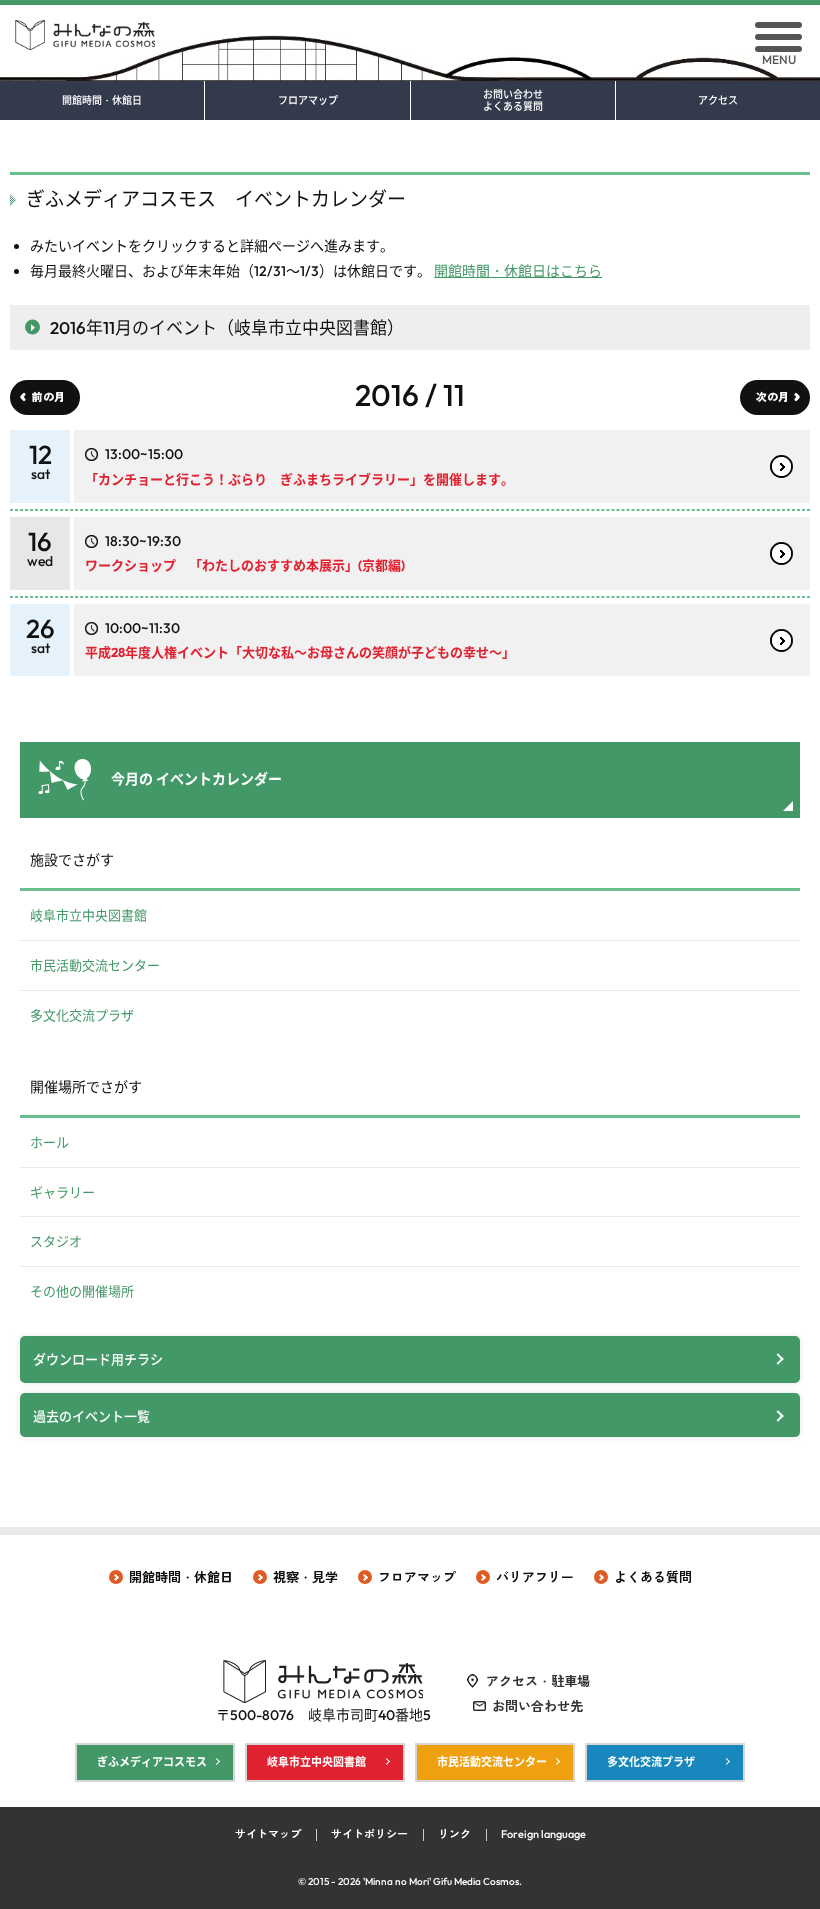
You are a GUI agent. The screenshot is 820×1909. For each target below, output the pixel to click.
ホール (49, 1142)
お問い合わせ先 (537, 1706)
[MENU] (778, 37)
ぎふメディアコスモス (152, 1762)
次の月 (772, 397)
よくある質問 (653, 1577)
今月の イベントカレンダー (196, 779)
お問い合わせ (513, 101)
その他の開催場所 (82, 1291)
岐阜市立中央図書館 (88, 915)
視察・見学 (305, 1577)
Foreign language (543, 1834)
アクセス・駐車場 (538, 1681)
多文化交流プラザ (82, 1015)
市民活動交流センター (95, 965)
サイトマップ (268, 1834)
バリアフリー (535, 1577)
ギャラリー (62, 1192)
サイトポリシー (369, 1834)
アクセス (718, 101)
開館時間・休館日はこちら (518, 271)
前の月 (48, 397)
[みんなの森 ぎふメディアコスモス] (410, 27)
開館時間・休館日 (102, 101)
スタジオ (56, 1241)
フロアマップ (308, 101)
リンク (454, 1834)
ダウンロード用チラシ (98, 1359)
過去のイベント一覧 (91, 1416)
